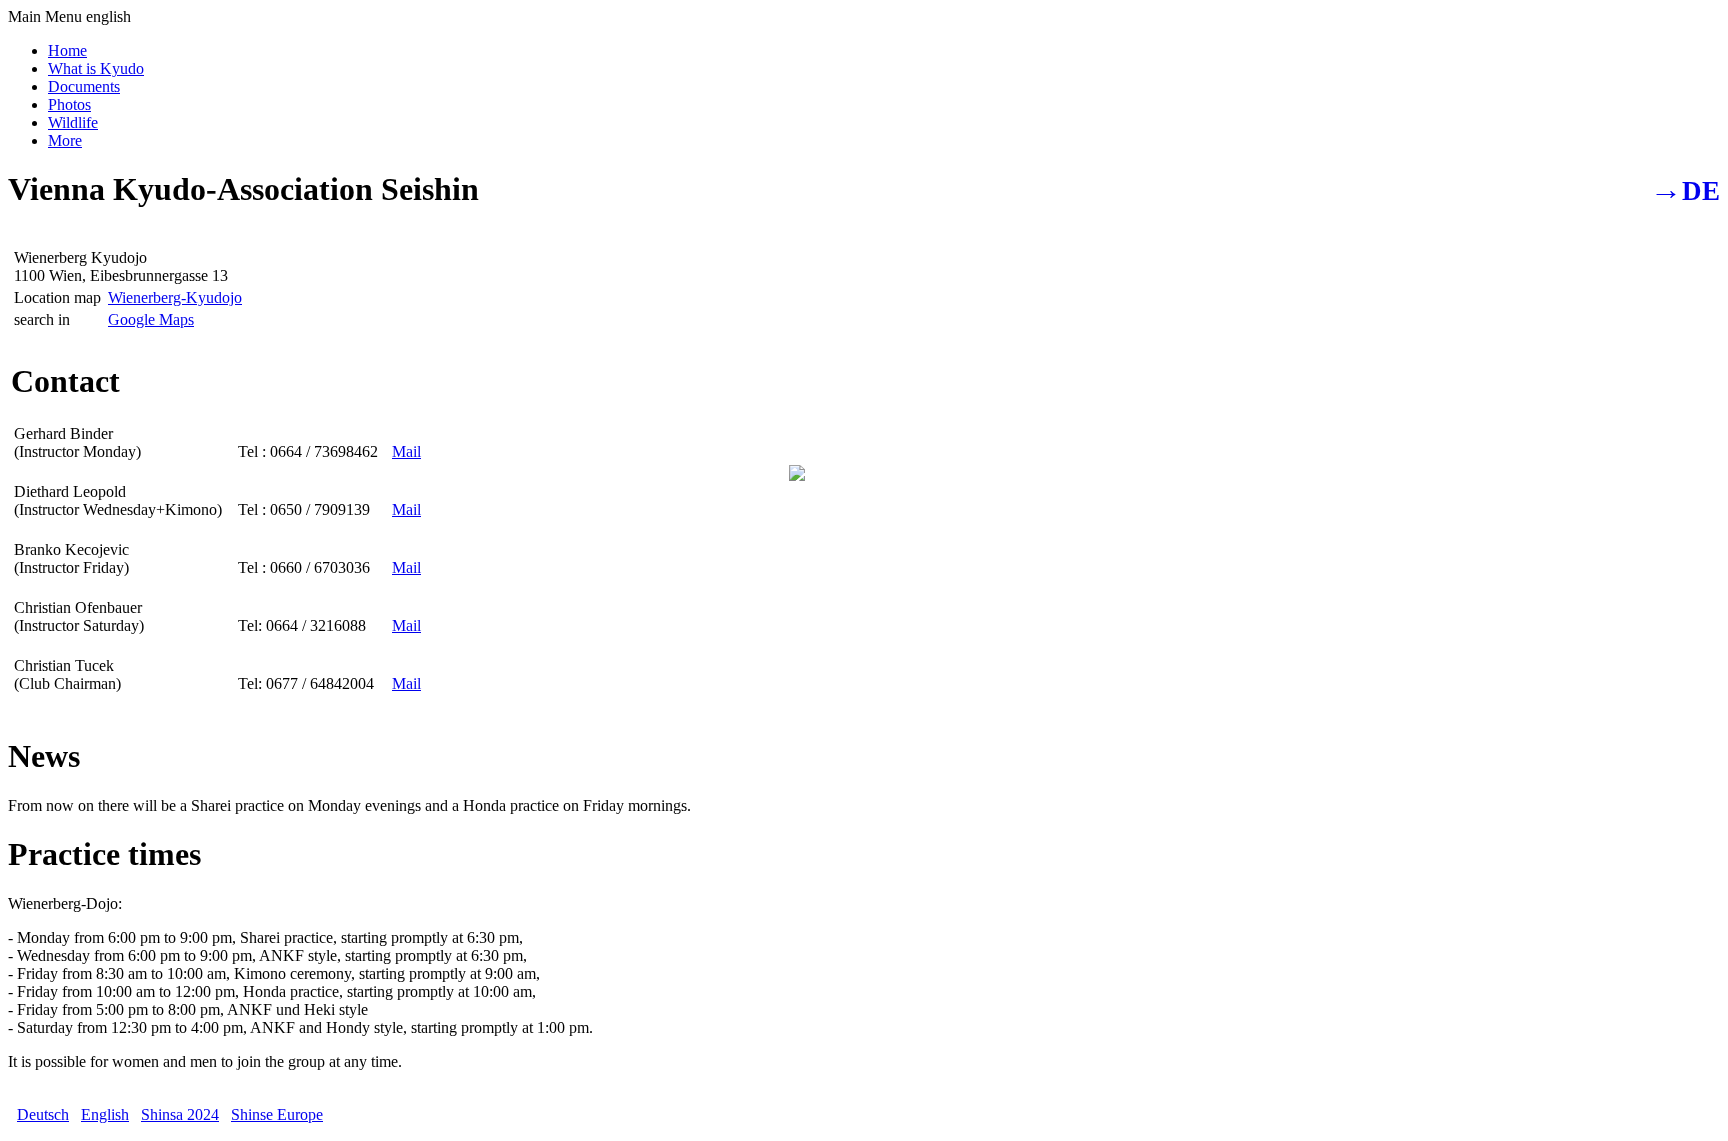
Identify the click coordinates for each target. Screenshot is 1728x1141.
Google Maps (151, 319)
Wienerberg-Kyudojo (175, 297)
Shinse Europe (277, 1114)
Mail (406, 451)
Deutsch (43, 1114)
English (105, 1114)
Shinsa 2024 (180, 1114)
